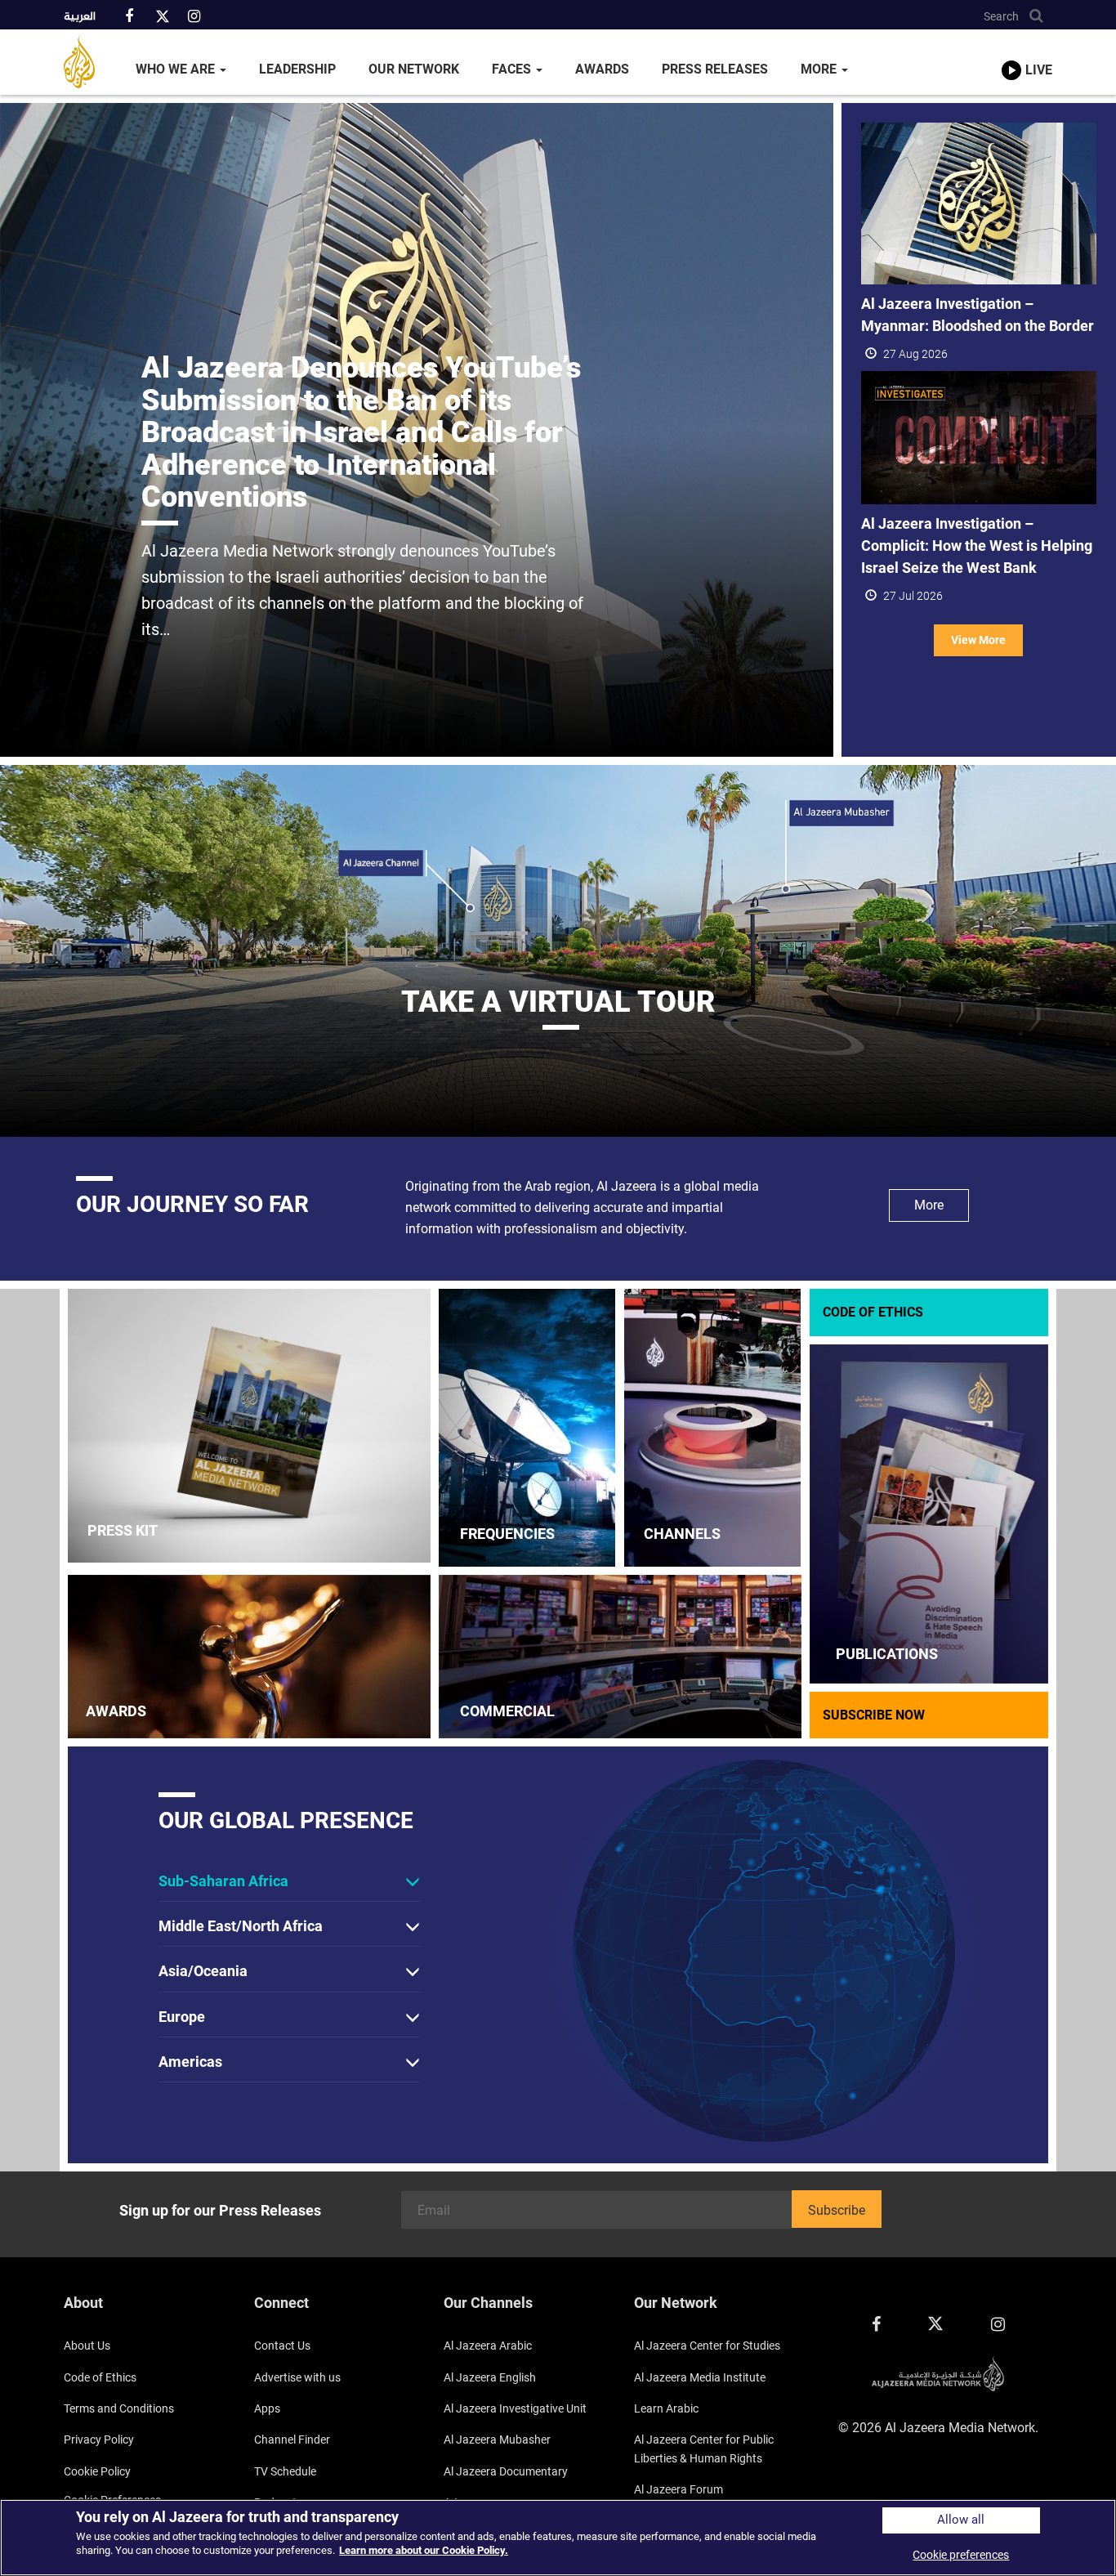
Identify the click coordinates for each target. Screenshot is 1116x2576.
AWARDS (116, 1711)
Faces (513, 69)
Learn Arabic (666, 2408)
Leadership (297, 69)
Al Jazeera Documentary (506, 2471)
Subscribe (837, 2210)
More (820, 69)
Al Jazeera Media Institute (700, 2377)
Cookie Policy (97, 2471)
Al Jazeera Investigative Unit (515, 2408)
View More (978, 640)
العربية (80, 17)
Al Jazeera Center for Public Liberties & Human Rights (704, 2449)
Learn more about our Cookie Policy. (424, 2550)
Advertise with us (297, 2377)
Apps (267, 2408)
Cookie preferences (961, 2555)
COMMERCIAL (507, 1711)
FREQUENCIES (507, 1534)
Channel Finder (292, 2440)
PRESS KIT (123, 1530)
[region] (558, 2538)
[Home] (92, 62)
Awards (602, 69)
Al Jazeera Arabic (488, 2346)
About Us (87, 2346)
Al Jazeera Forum (679, 2489)
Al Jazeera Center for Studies (707, 2346)
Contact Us (282, 2346)
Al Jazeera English (490, 2377)
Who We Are (177, 69)
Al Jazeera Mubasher (497, 2440)
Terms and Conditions (119, 2408)
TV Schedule (285, 2471)
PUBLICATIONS (887, 1654)
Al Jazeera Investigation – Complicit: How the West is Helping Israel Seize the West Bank (977, 546)
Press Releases (715, 69)
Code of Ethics (100, 2377)
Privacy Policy (99, 2440)
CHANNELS (682, 1534)
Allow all (961, 2520)
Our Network (414, 69)
